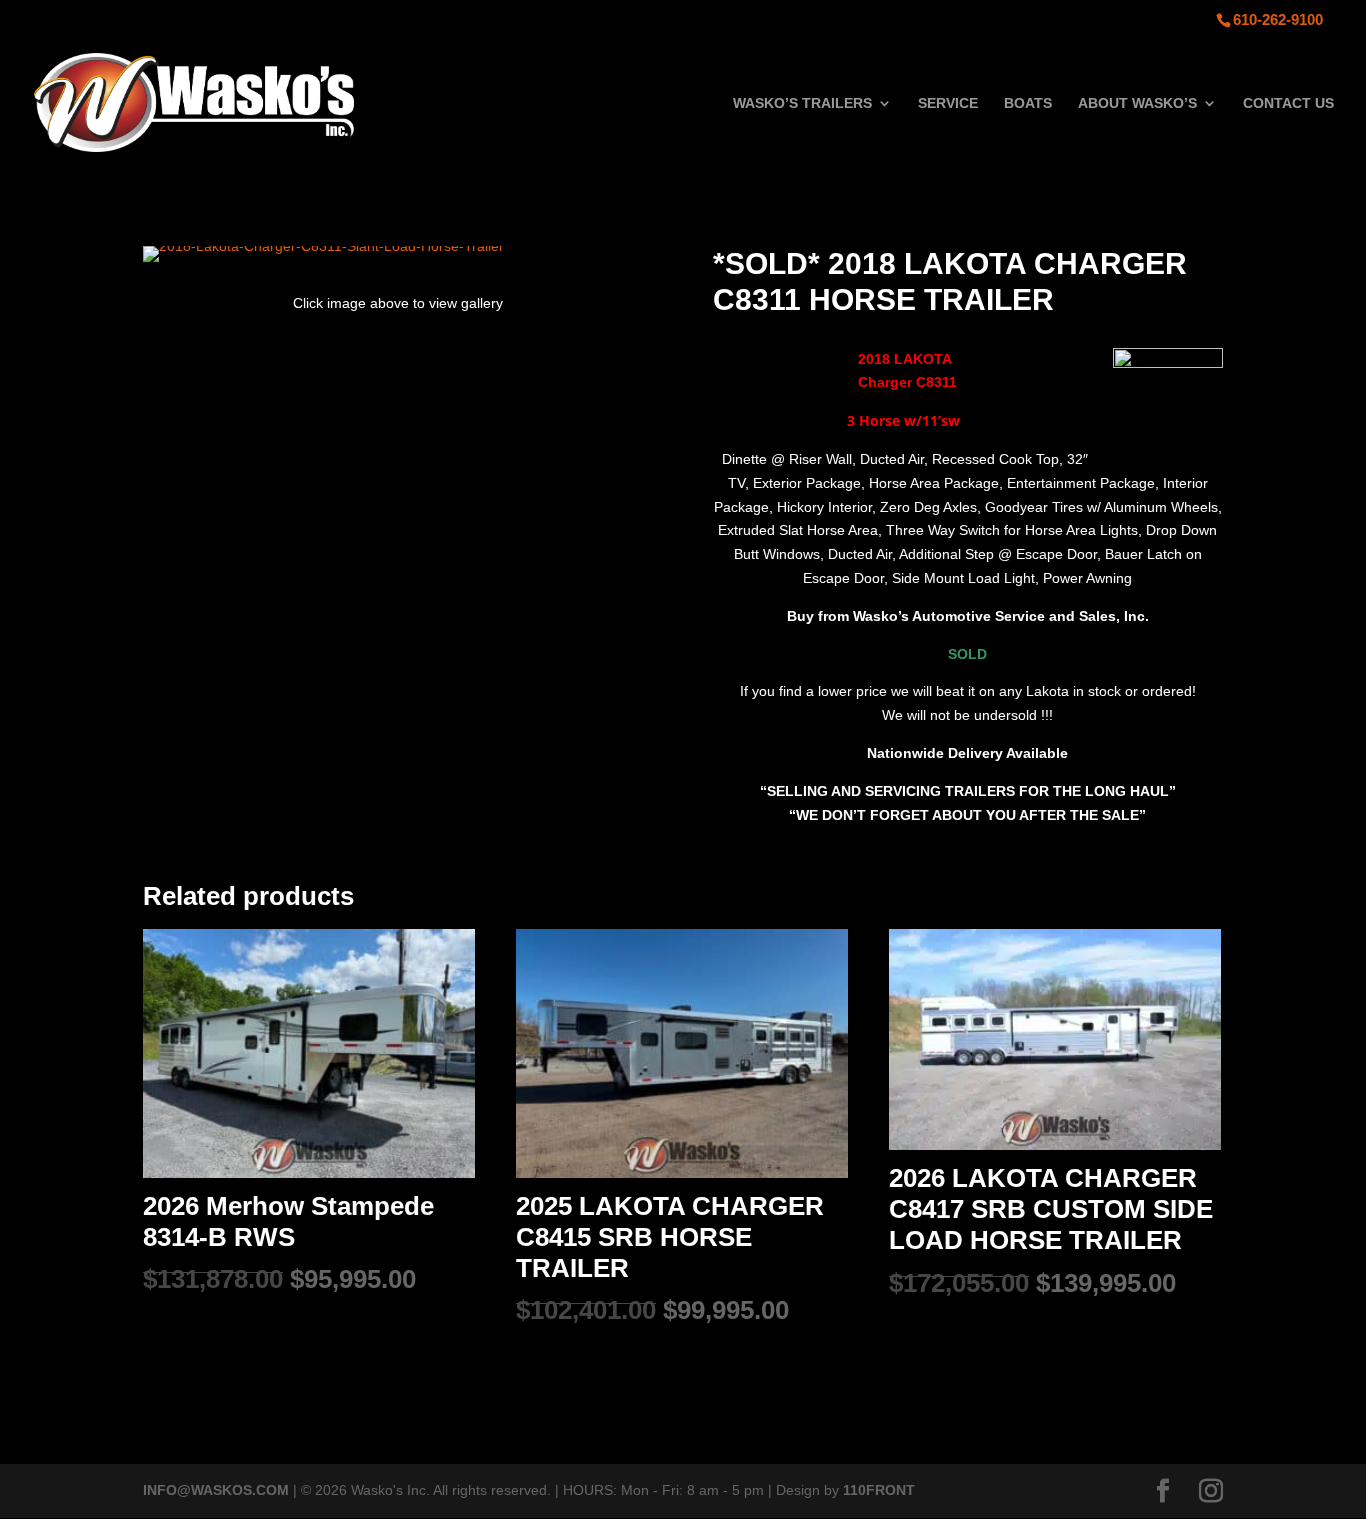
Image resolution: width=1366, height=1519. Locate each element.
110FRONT (879, 1490)
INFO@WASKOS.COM (216, 1490)
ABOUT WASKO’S (1137, 103)
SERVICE (948, 103)
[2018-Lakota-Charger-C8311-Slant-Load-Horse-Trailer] (323, 246)
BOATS (1028, 103)
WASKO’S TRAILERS (802, 103)
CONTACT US (1288, 103)
